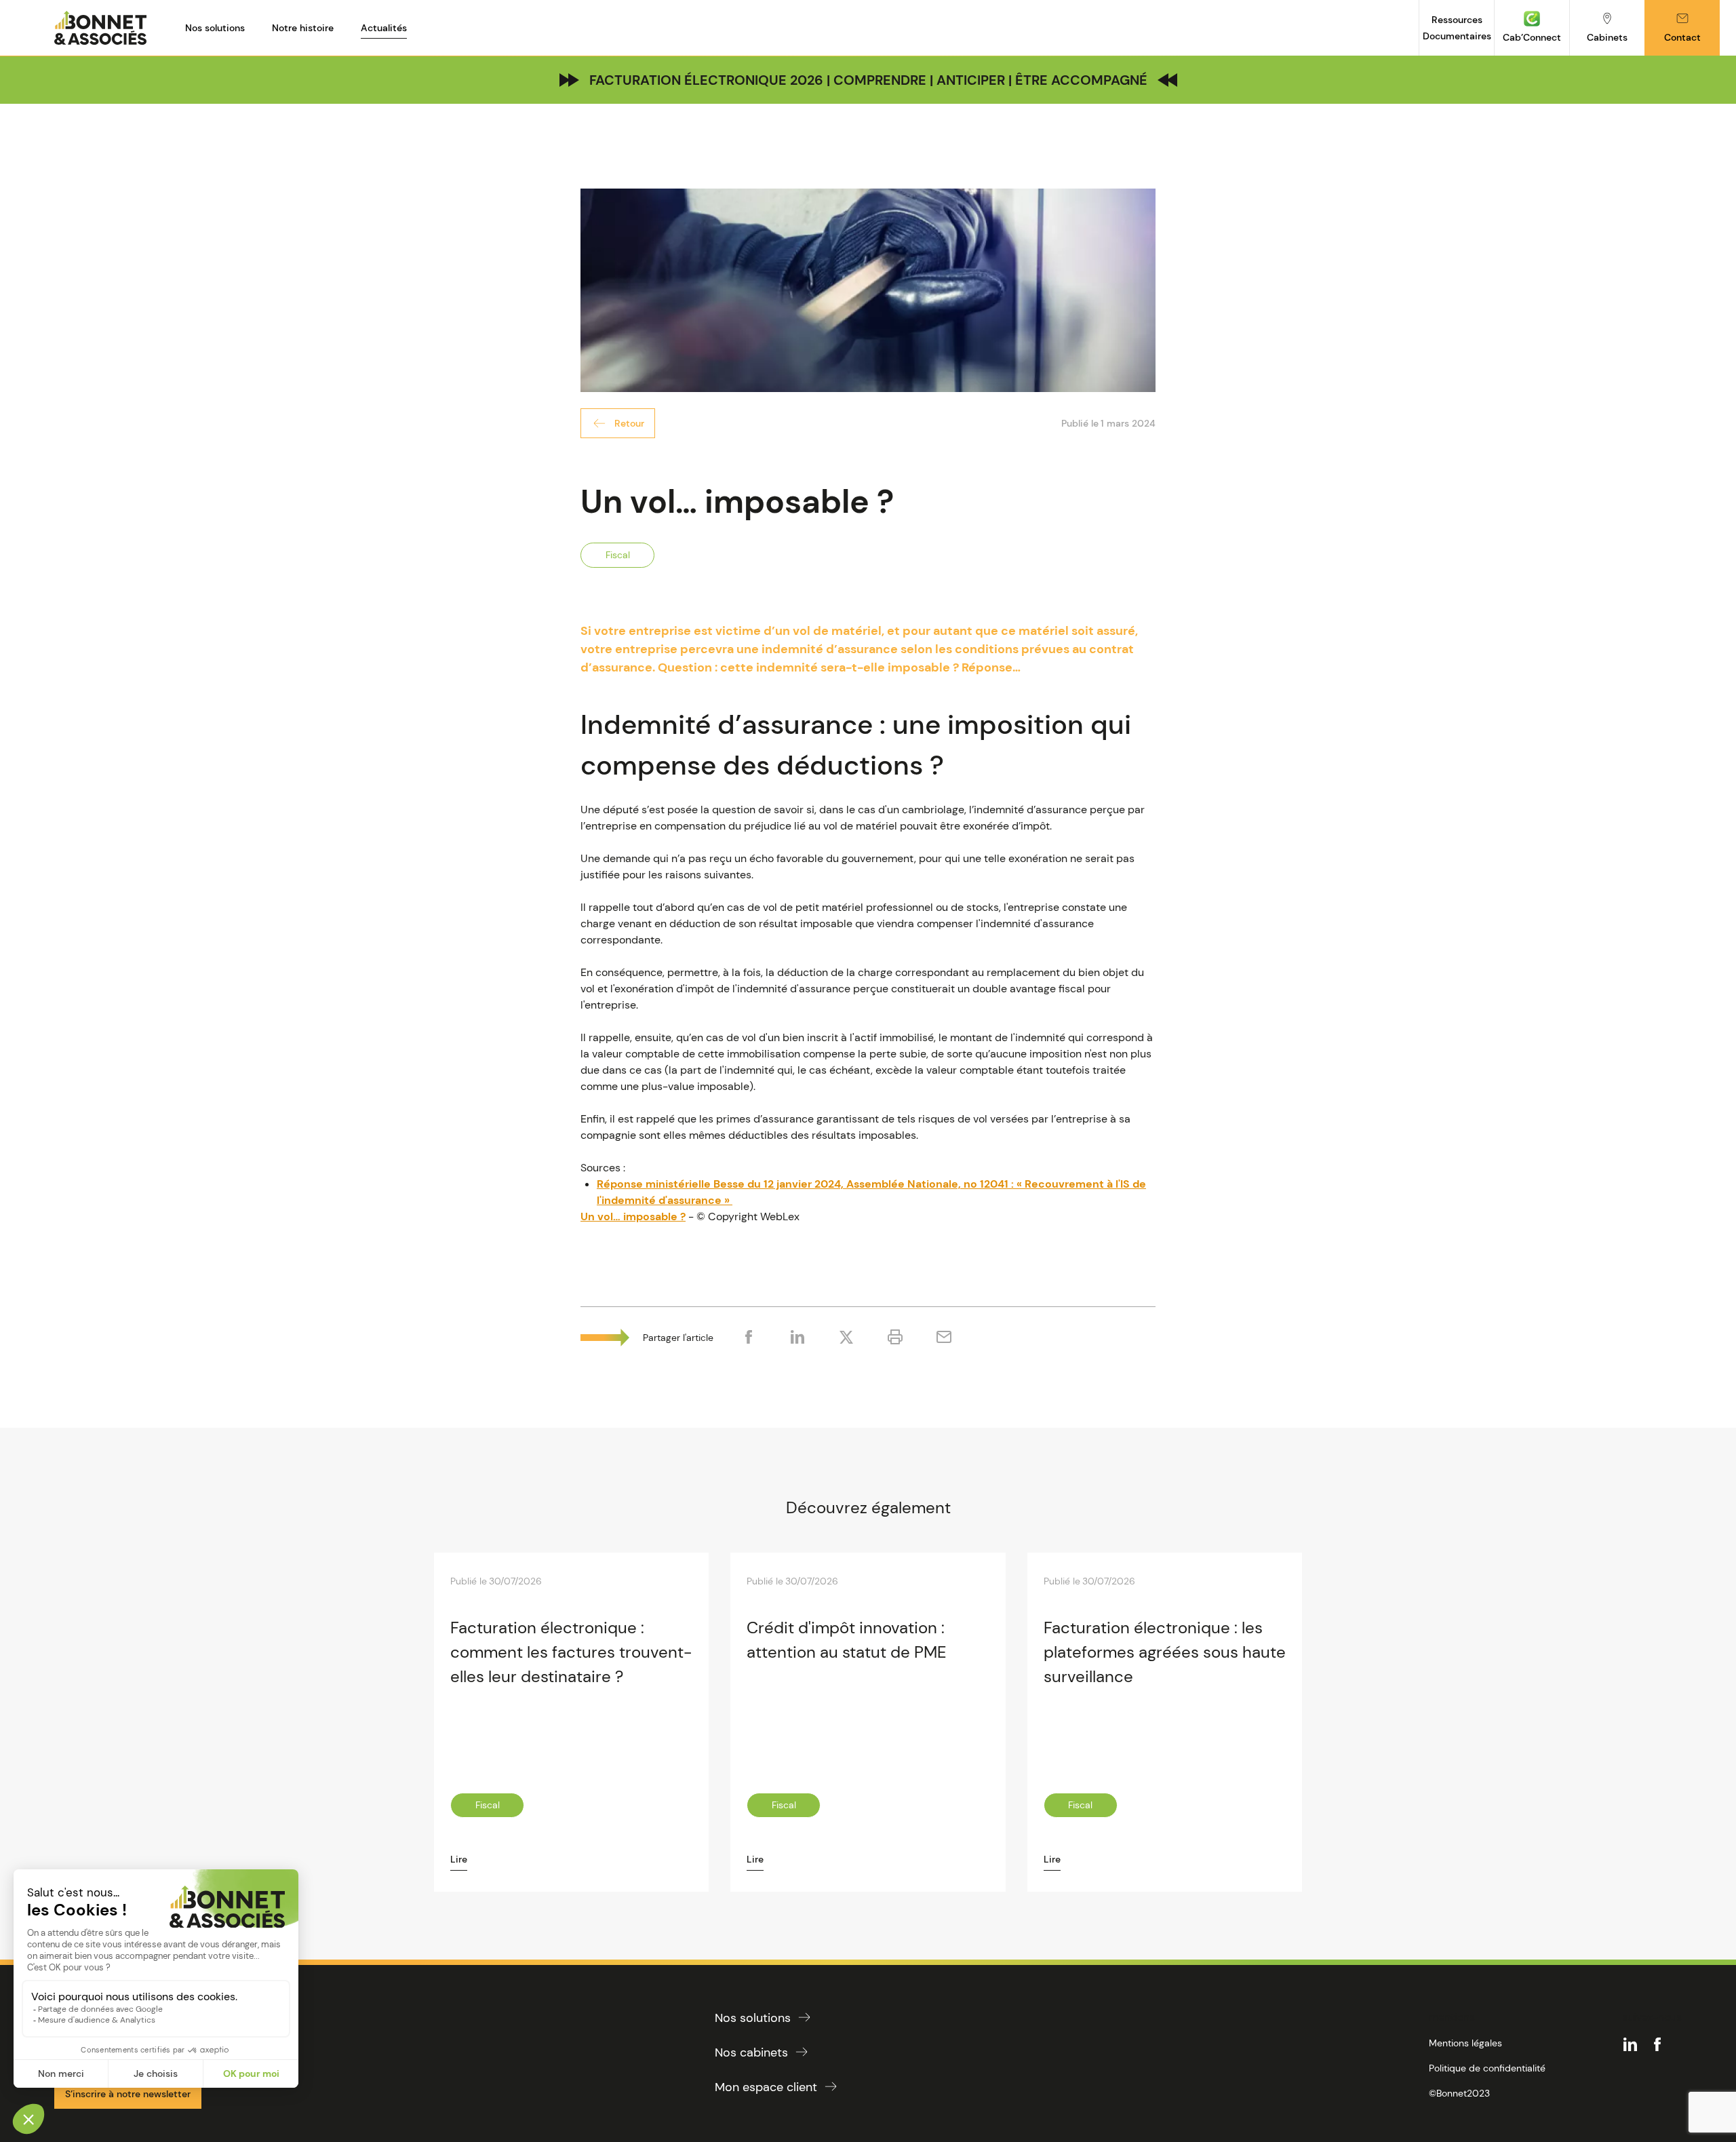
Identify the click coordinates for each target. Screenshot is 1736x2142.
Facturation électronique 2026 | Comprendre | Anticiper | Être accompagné (868, 80)
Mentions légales (1465, 2043)
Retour (629, 423)
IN (1630, 2044)
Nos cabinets (751, 2052)
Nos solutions (215, 28)
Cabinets (1607, 37)
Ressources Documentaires (1457, 28)
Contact (1682, 37)
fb (1657, 2044)
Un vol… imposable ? (633, 1216)
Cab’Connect (1532, 37)
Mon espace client (766, 2087)
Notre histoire (303, 28)
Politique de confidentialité (1487, 2068)
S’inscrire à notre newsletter (128, 2094)
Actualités (384, 28)
